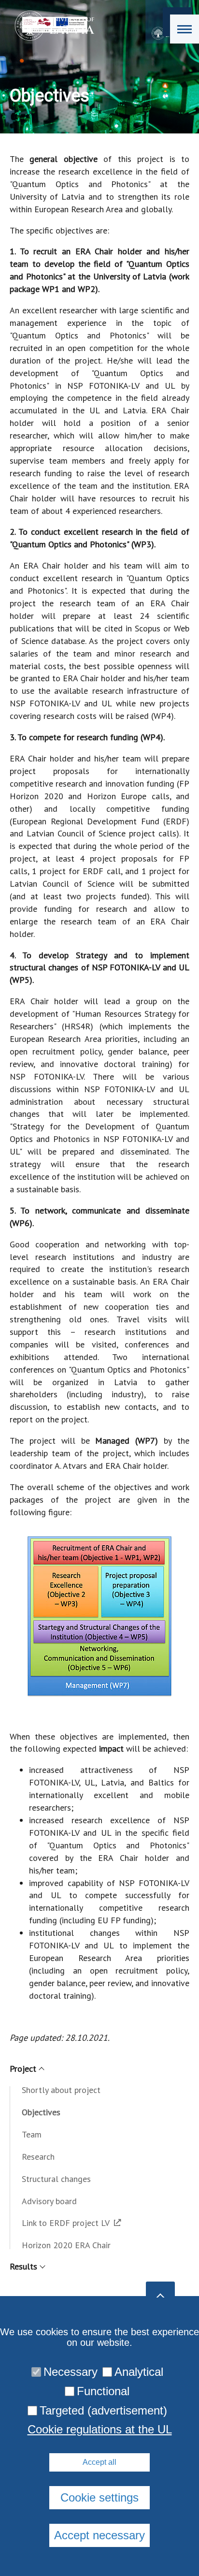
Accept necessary (99, 2535)
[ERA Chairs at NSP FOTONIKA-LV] (51, 26)
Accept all (99, 2462)
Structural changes (56, 2179)
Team (32, 2134)
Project (23, 2069)
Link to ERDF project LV (66, 2223)
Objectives (41, 2112)
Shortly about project (61, 2090)
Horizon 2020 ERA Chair (66, 2245)
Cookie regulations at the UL (100, 2430)
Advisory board (49, 2201)
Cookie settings (99, 2497)
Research (38, 2157)
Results (23, 2266)
